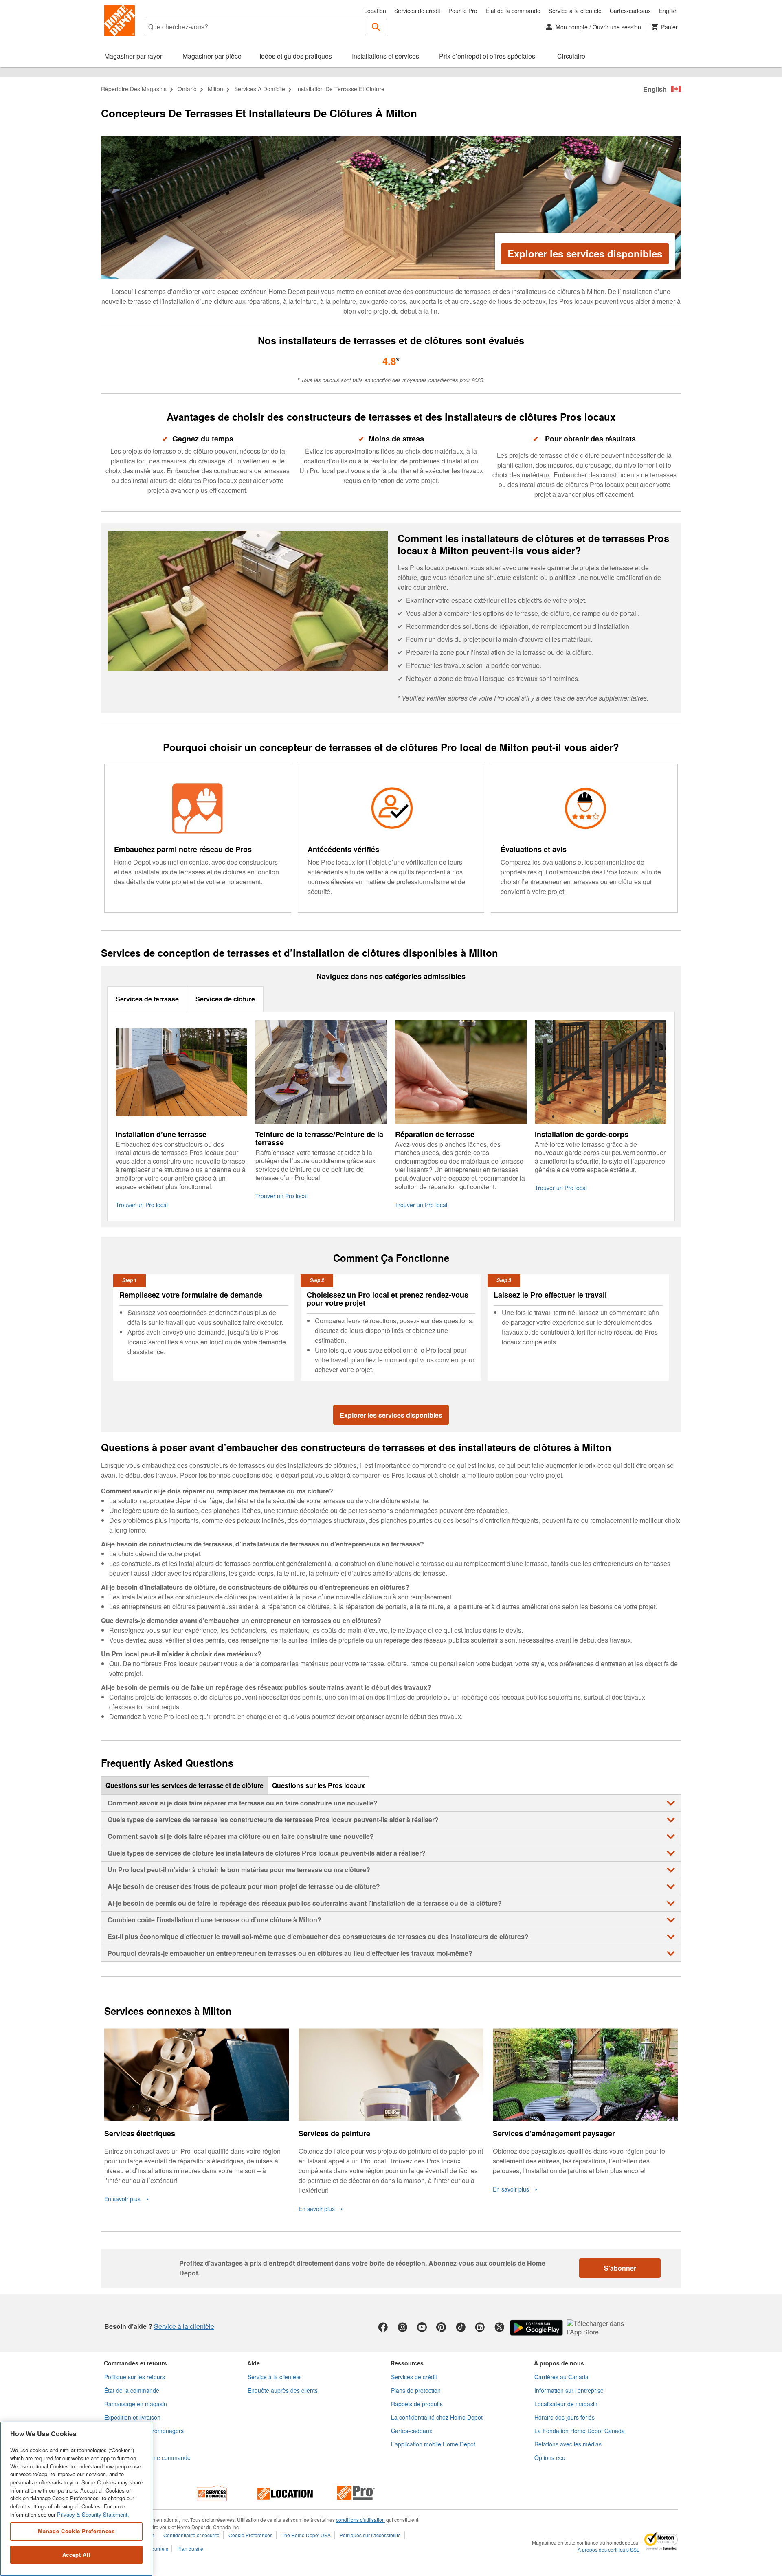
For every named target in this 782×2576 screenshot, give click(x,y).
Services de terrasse (147, 999)
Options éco (550, 2457)
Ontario (187, 89)
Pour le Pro (463, 11)
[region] (76, 2499)
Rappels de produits (417, 2404)
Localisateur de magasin (566, 2404)
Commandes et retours (135, 2363)
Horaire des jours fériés (565, 2417)
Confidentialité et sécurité (191, 2535)
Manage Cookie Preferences (76, 2531)
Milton (215, 89)
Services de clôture (225, 999)
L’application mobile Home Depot (433, 2444)
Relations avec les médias (568, 2444)
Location (375, 11)
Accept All (77, 2555)
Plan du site (190, 2549)
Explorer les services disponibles (585, 253)
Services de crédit (417, 11)
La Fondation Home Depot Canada (580, 2431)
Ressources (407, 2363)
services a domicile (260, 89)
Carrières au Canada (561, 2377)
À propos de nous (559, 2363)
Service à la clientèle (575, 11)
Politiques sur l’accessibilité (370, 2535)
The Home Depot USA (306, 2535)
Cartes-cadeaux (630, 11)
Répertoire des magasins (134, 89)
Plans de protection (416, 2390)
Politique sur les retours (135, 2377)
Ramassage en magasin (136, 2404)
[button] (376, 27)
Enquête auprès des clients (283, 2390)
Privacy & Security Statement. (93, 2514)
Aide (254, 2363)
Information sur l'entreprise (569, 2390)
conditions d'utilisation (360, 2520)
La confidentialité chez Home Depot (437, 2417)
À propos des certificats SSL (608, 2550)
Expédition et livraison (132, 2417)
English (668, 11)
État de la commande (513, 11)
